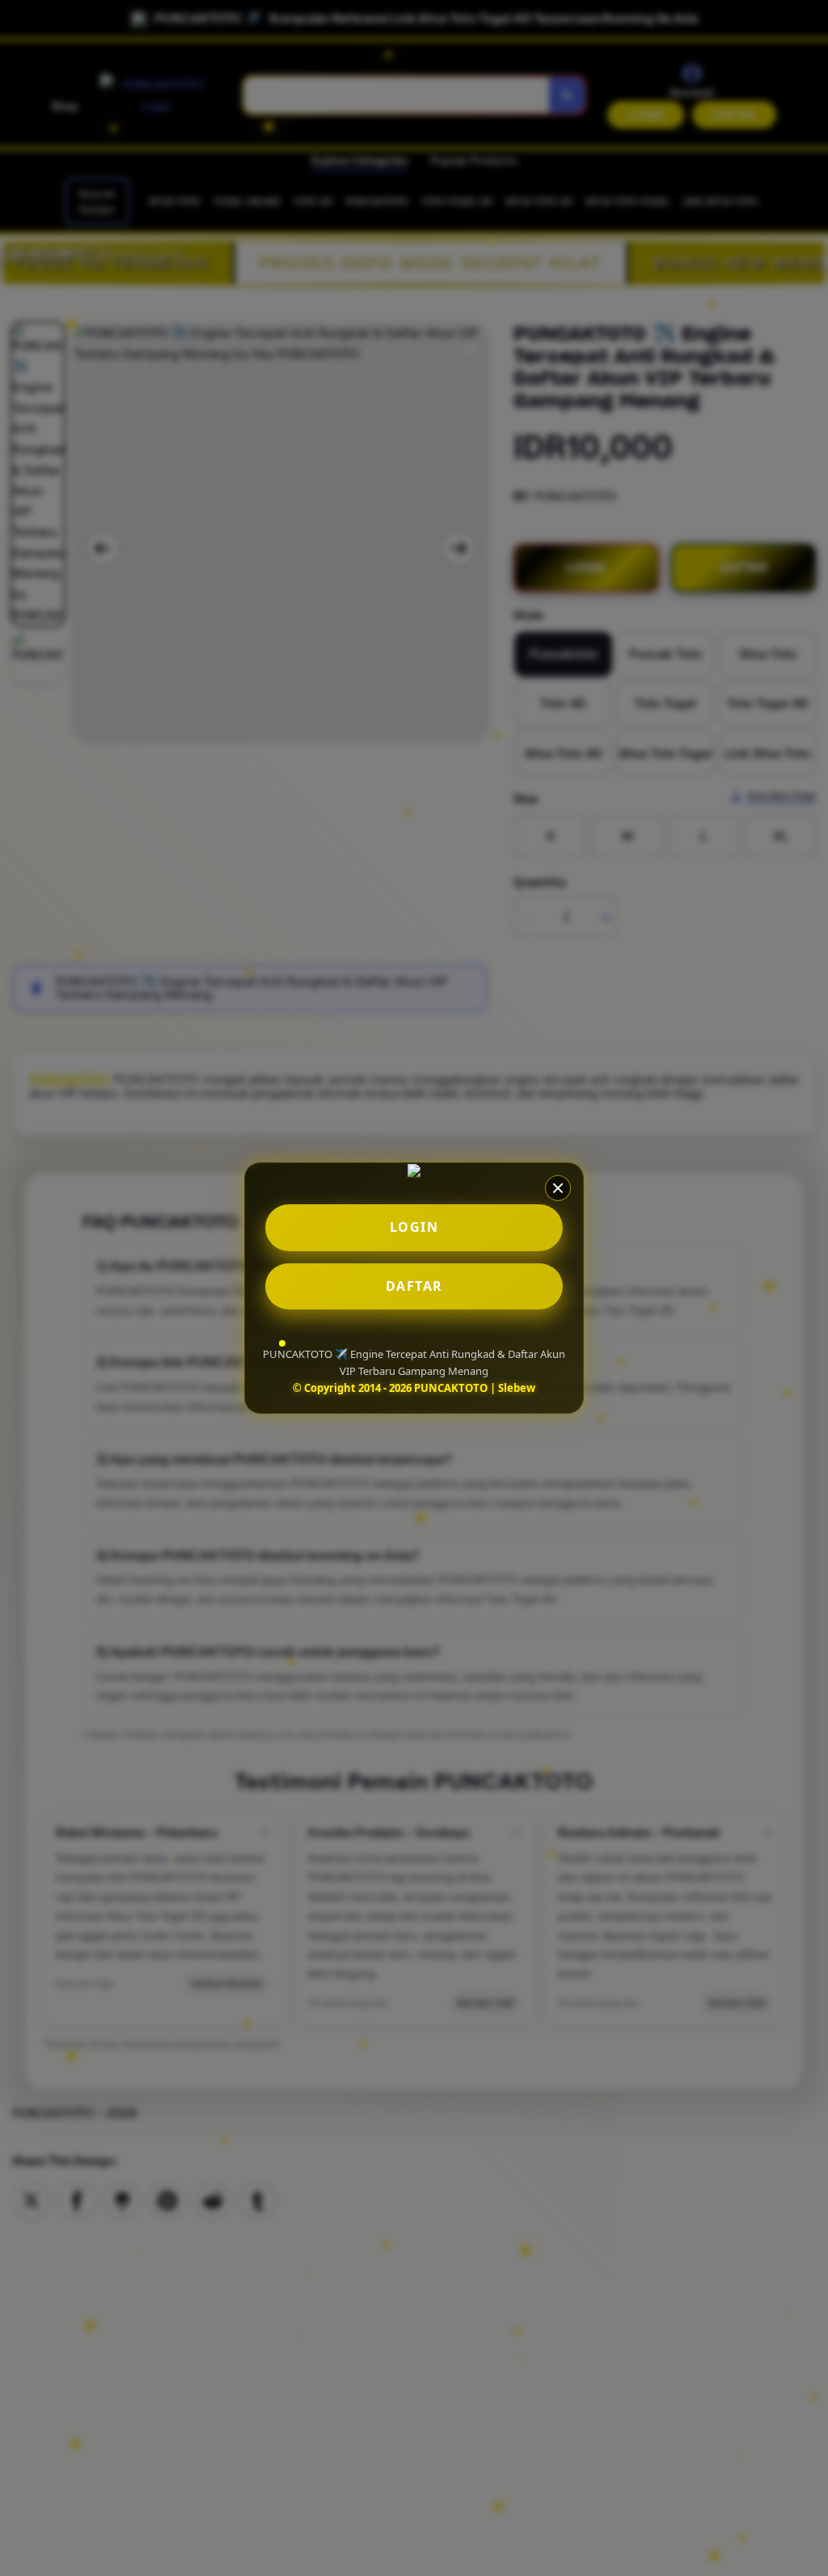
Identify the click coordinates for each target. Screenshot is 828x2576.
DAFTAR (414, 1286)
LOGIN (414, 1227)
